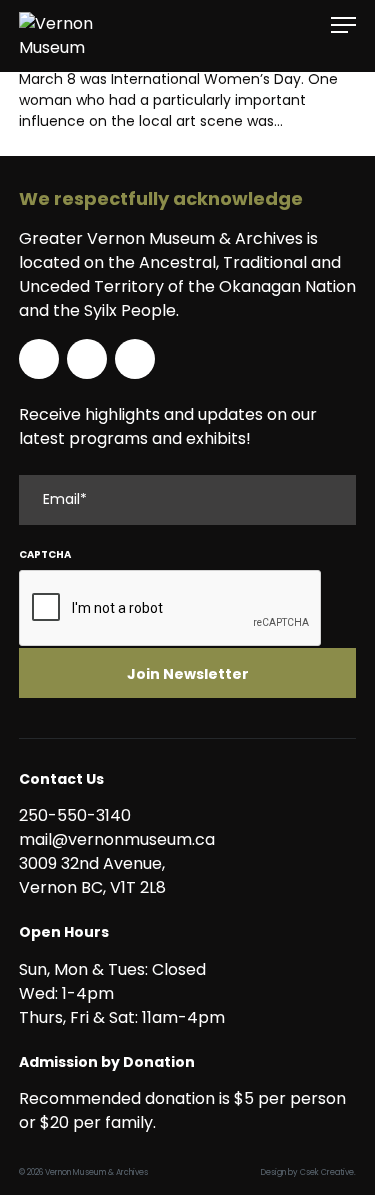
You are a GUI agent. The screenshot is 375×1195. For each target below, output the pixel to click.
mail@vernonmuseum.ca (117, 839)
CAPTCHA (45, 554)
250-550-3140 (75, 815)
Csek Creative (327, 1172)
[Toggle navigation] (343, 25)
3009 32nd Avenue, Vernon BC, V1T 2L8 (96, 875)
